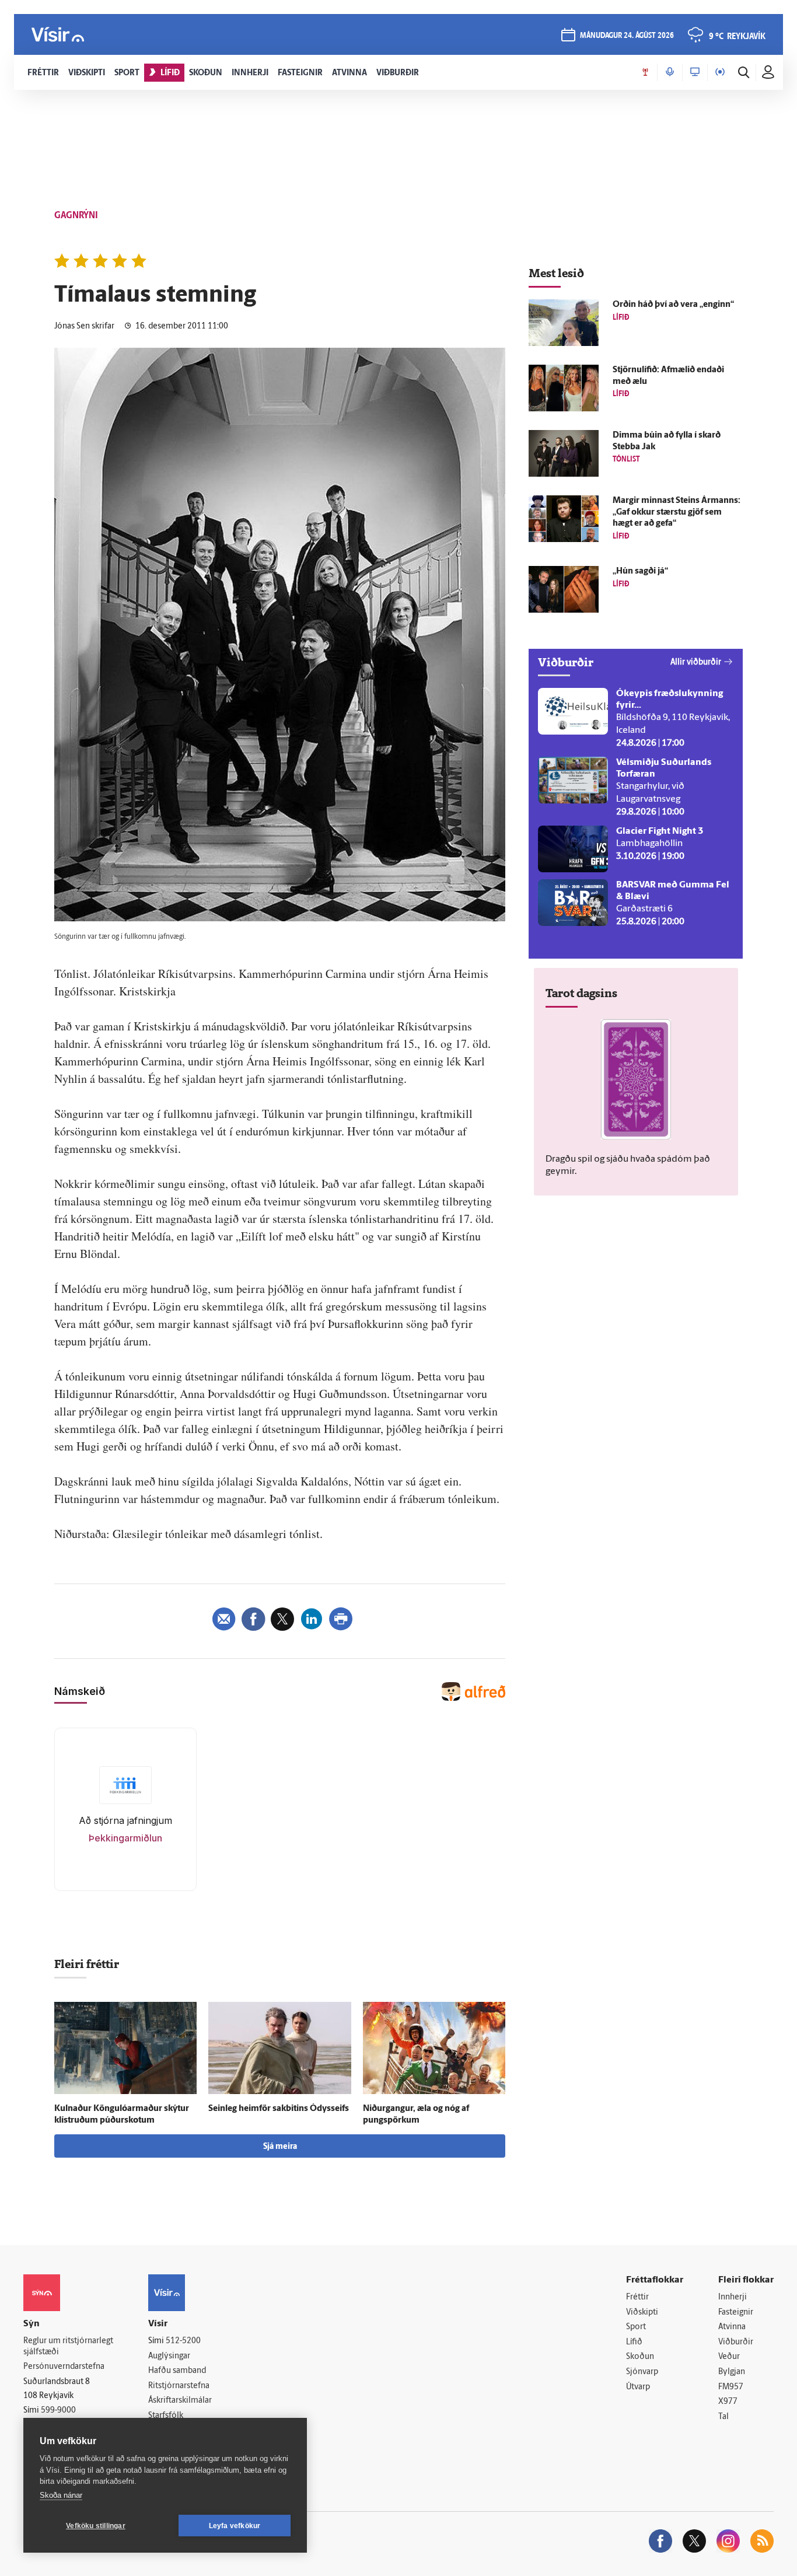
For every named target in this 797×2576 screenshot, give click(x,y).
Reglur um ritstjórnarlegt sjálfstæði (68, 2347)
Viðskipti (642, 2313)
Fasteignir (736, 2313)
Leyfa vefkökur (235, 2526)
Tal (723, 2417)
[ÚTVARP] (720, 72)
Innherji (733, 2297)
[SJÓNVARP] (695, 72)
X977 (728, 2402)
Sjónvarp (642, 2372)
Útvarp (638, 2387)
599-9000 (58, 2411)
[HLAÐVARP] (670, 72)
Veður (729, 2357)
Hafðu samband (177, 2371)
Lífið (634, 2342)
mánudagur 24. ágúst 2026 (627, 36)
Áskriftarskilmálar (180, 2401)
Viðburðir (736, 2342)
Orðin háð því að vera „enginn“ (673, 305)
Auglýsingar (169, 2356)
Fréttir (637, 2297)
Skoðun (640, 2357)
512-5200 (183, 2341)
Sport (636, 2327)
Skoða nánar (61, 2495)
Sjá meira (280, 2147)
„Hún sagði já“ (640, 572)
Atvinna (732, 2327)
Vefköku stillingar (96, 2526)
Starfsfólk (166, 2416)
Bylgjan (732, 2372)
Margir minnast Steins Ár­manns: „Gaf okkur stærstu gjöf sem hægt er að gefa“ (677, 513)
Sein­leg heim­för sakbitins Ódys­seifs (279, 2109)
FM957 (731, 2387)
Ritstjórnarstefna (179, 2386)
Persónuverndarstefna (64, 2367)
